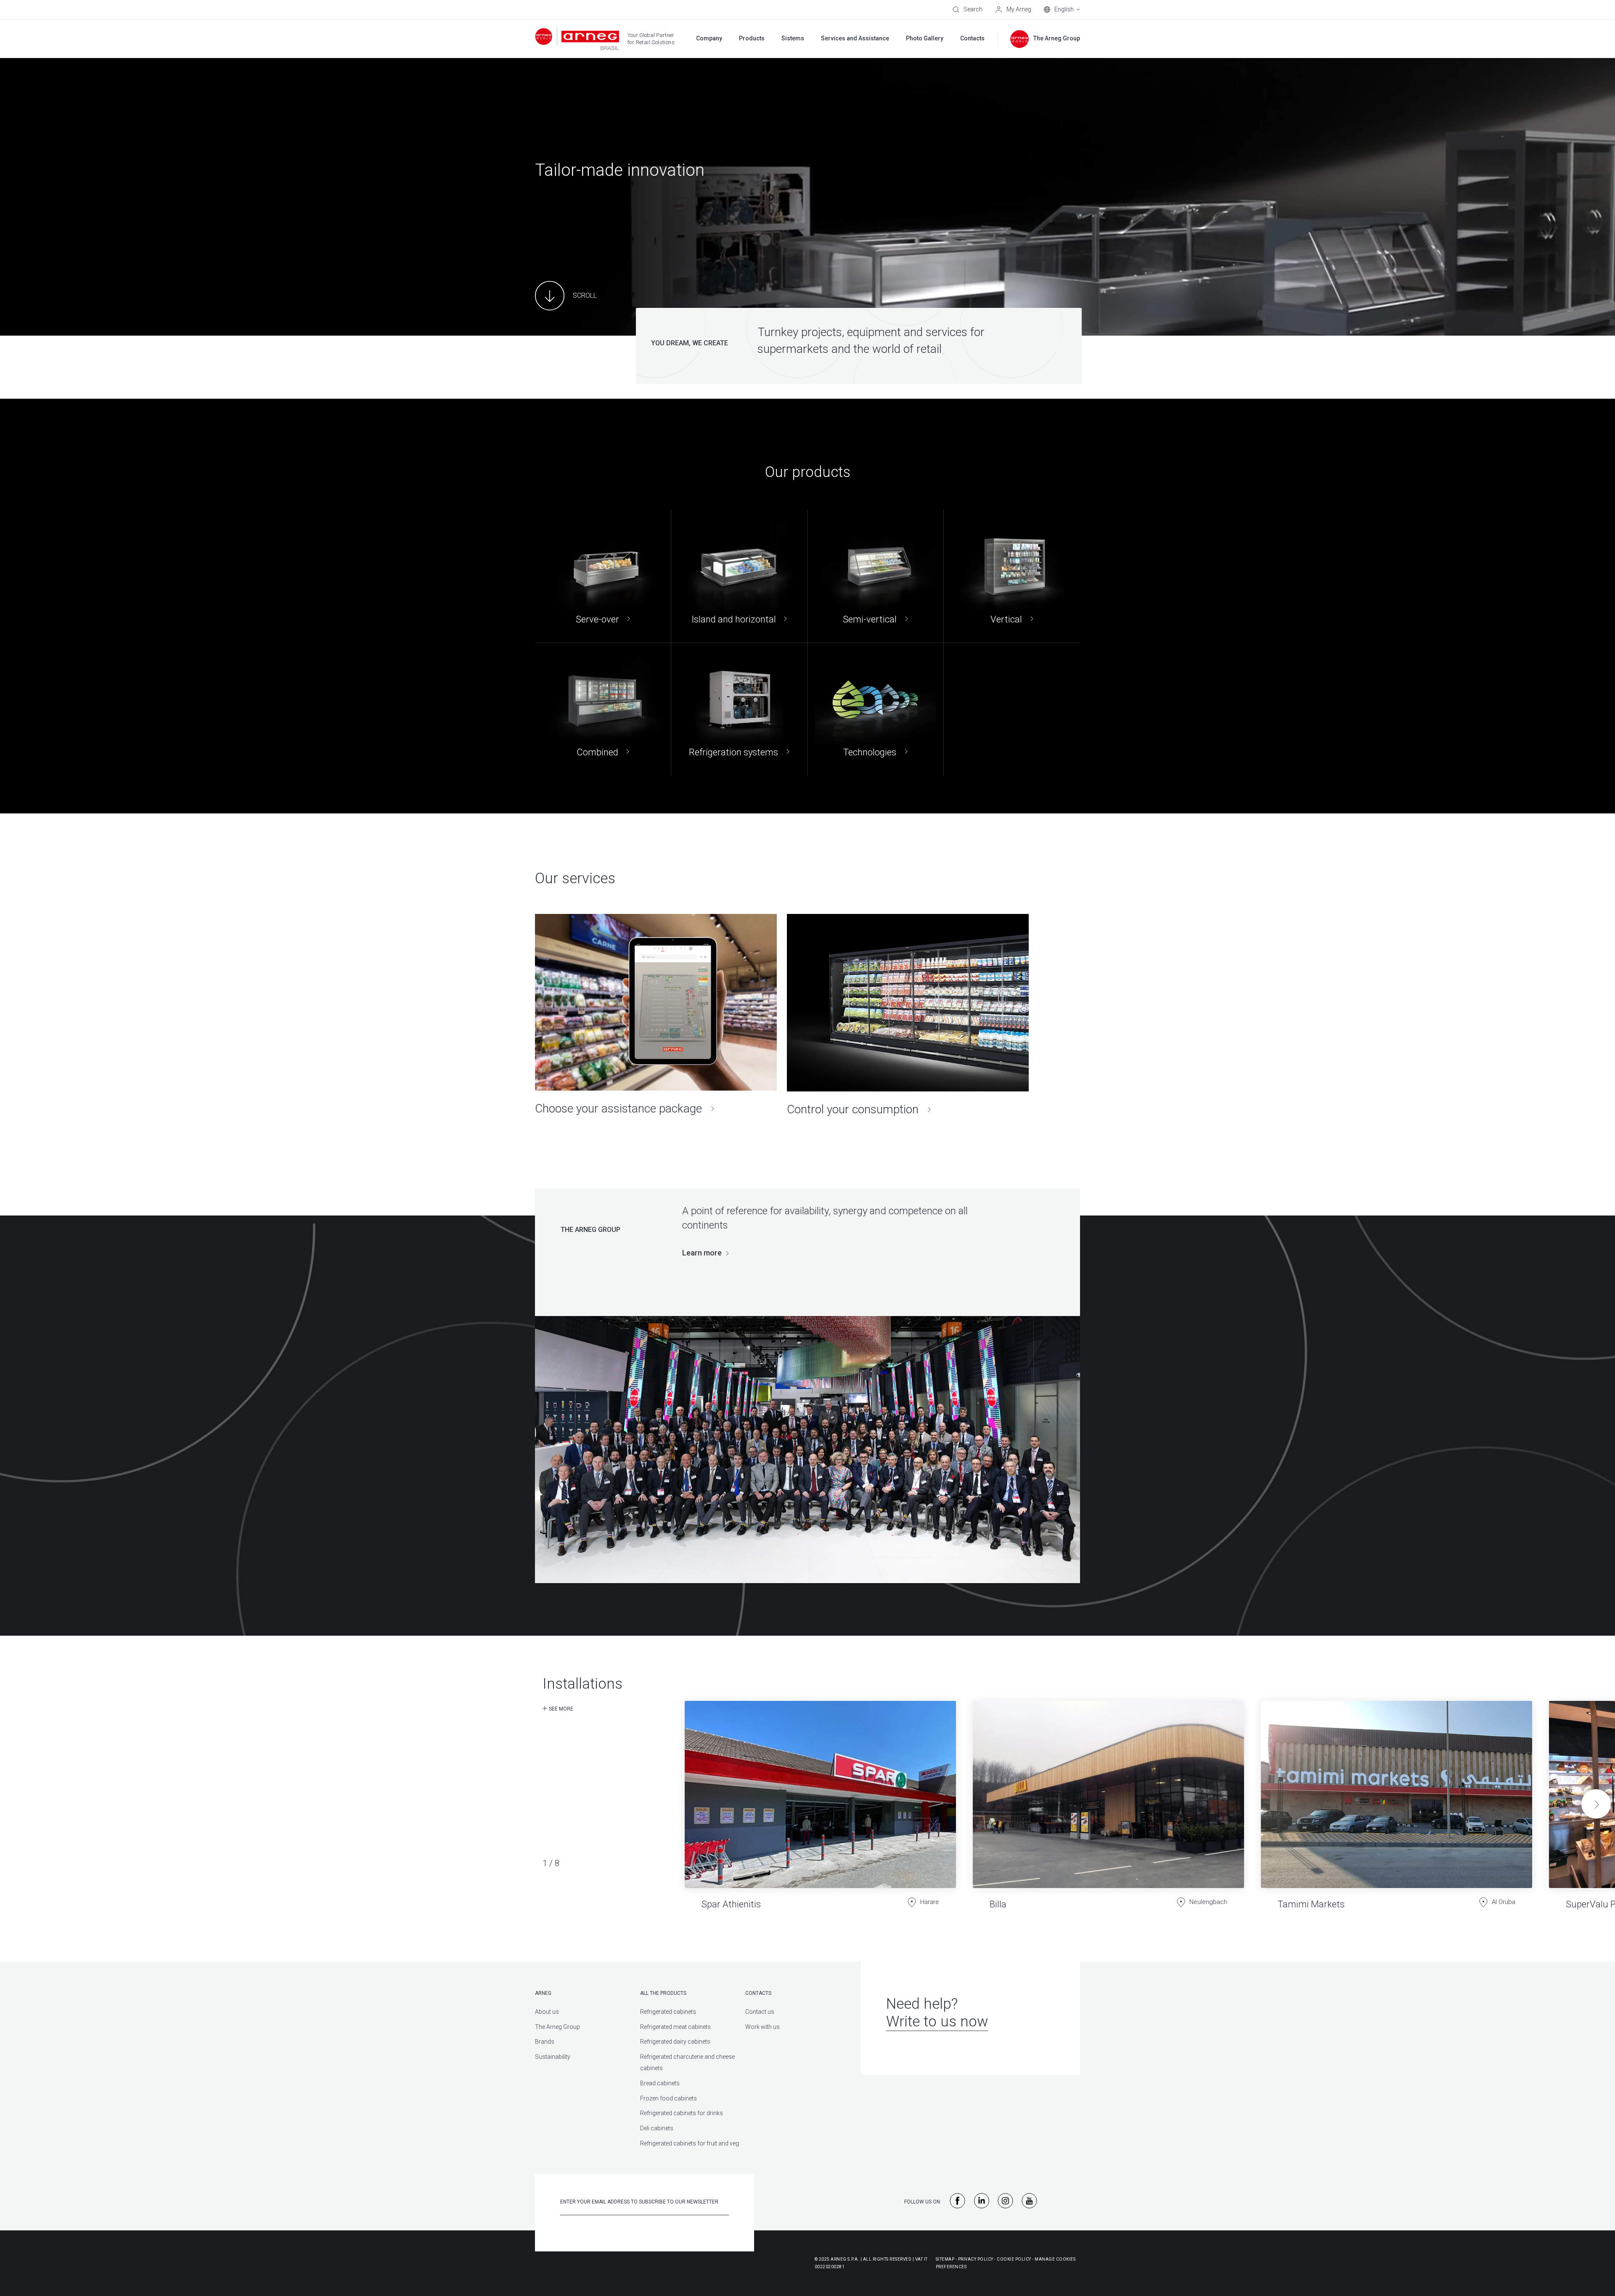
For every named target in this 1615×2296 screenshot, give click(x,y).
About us (547, 2012)
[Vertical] (1012, 576)
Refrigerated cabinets (668, 2012)
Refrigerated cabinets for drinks (682, 2113)
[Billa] (1108, 1799)
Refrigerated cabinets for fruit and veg (690, 2143)
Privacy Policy (976, 2259)
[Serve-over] (603, 576)
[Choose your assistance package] (656, 1015)
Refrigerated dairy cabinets (675, 2042)
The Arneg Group (557, 2027)
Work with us (762, 2027)
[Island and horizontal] (739, 576)
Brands (545, 2042)
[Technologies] (875, 709)
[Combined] (603, 709)
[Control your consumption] (908, 1015)
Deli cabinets (657, 2128)
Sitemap (945, 2259)
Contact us (760, 2012)
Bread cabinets (660, 2083)
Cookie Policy (1014, 2259)
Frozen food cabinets (669, 2098)
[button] (1596, 1804)
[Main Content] (566, 296)
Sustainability (553, 2057)
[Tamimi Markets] (1397, 1799)
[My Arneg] (1013, 10)
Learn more (702, 1253)
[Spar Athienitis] (820, 1799)
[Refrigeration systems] (739, 709)
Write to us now (937, 2022)
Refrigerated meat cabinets (675, 2027)
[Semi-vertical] (875, 576)
